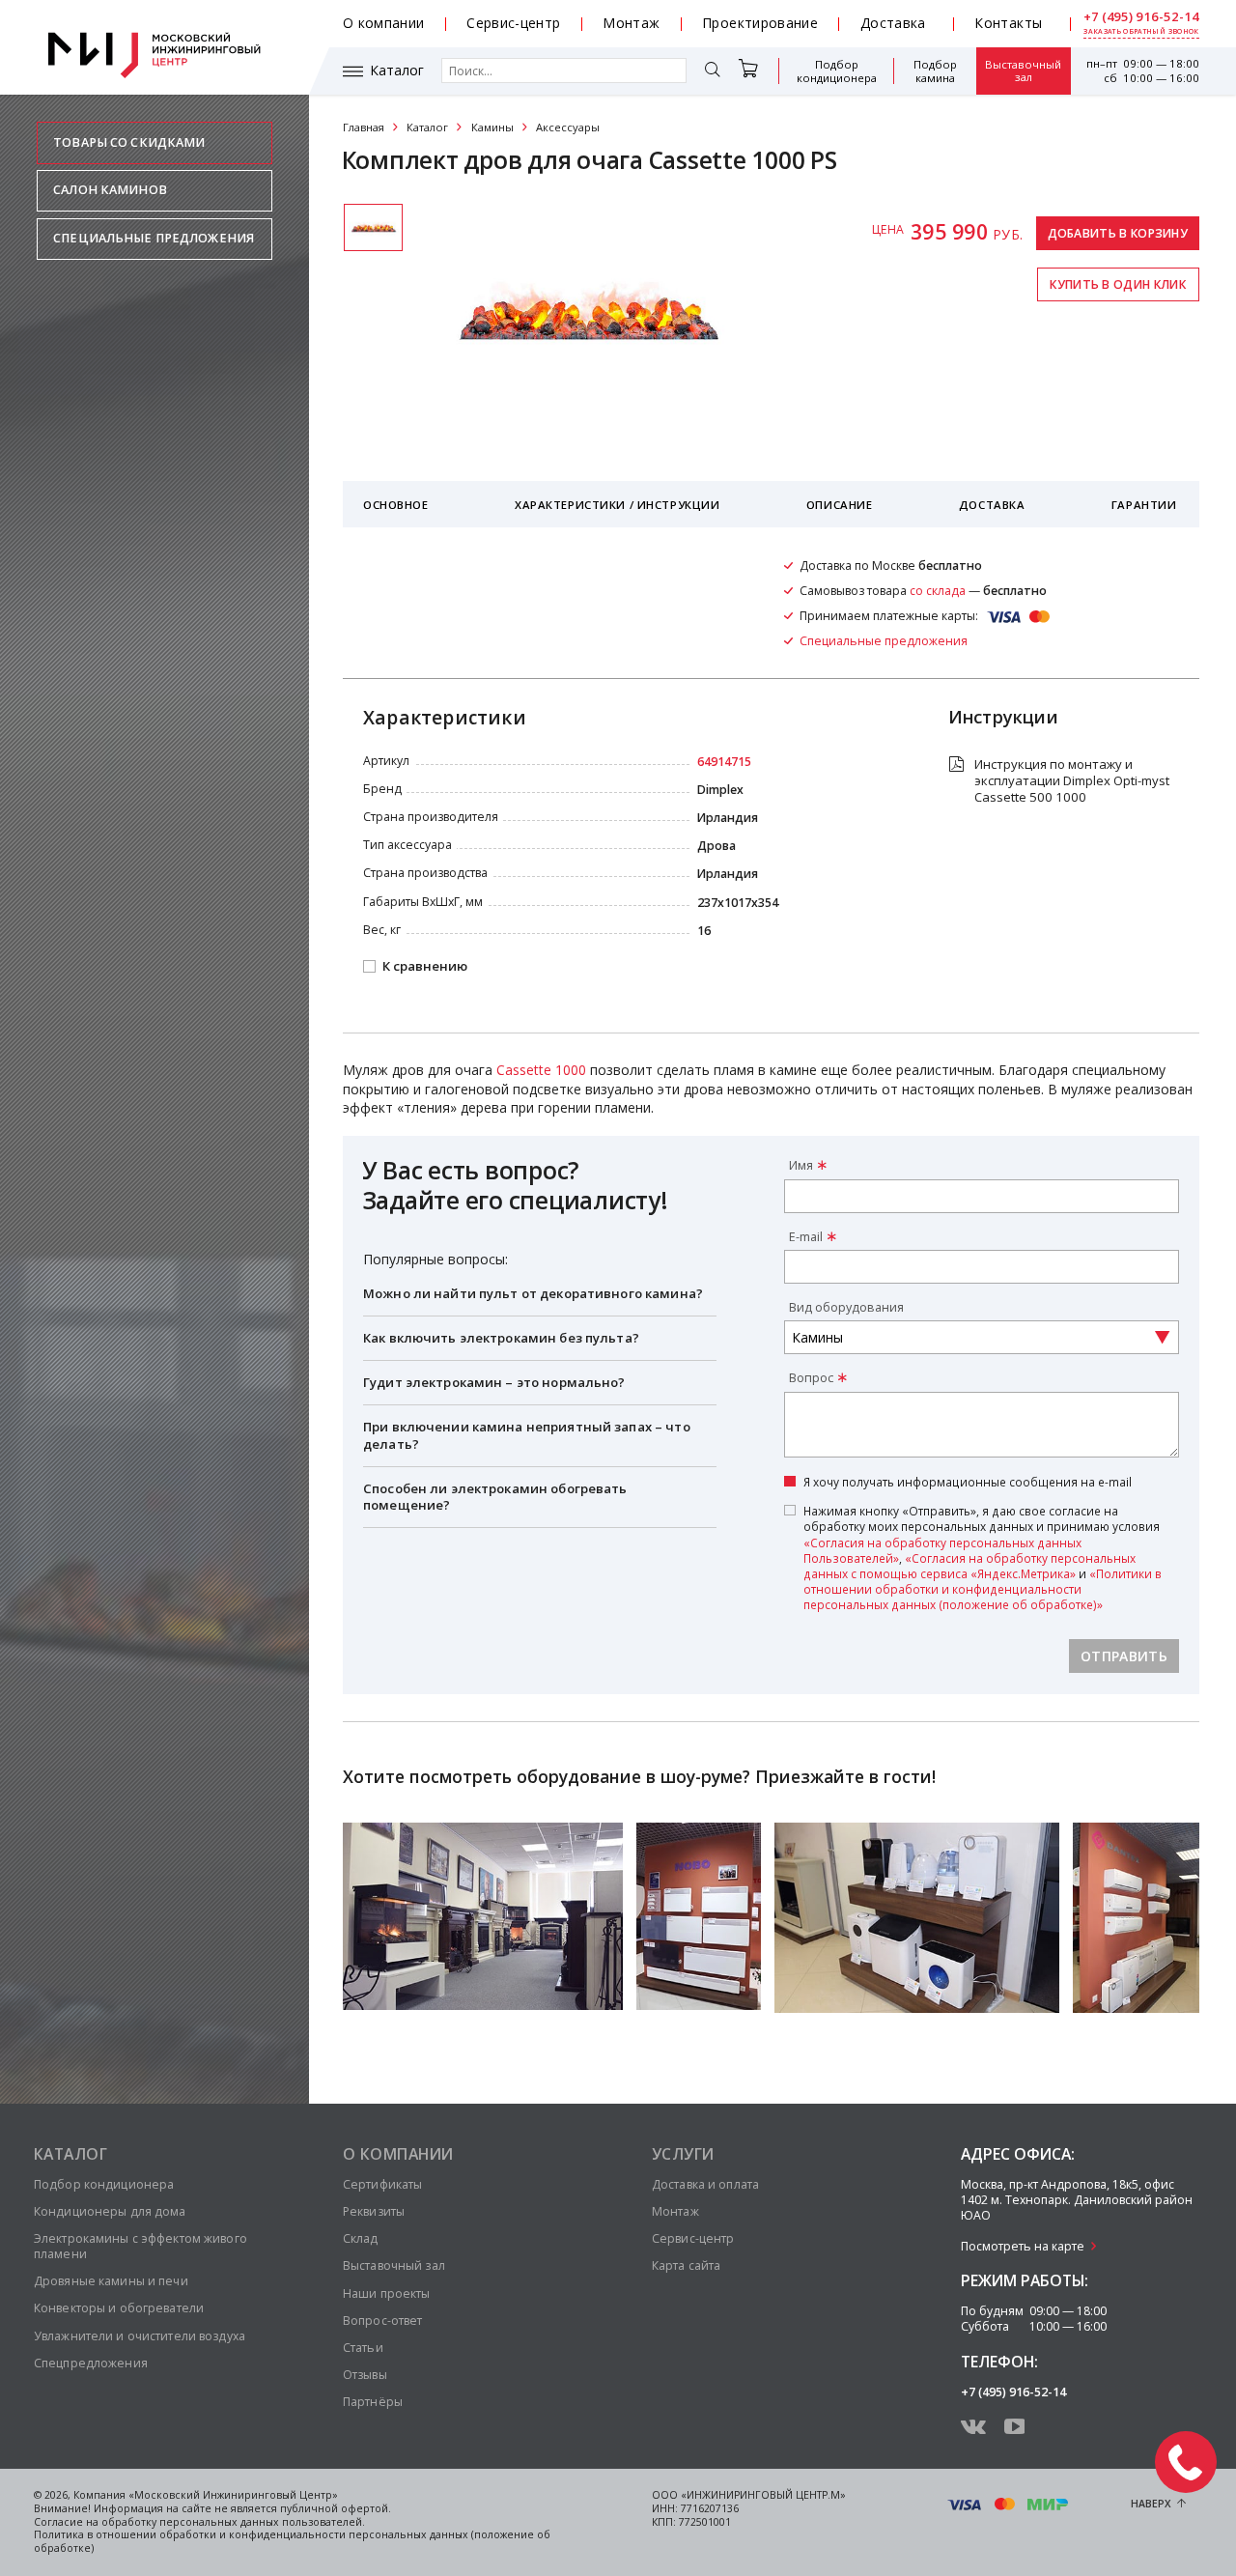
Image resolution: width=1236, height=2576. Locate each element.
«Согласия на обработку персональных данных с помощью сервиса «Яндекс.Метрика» (969, 1566)
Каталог (397, 71)
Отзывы (365, 2375)
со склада (938, 591)
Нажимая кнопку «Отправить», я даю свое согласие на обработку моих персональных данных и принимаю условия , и (983, 1557)
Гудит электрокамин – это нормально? (494, 1382)
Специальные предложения (154, 238)
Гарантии (1144, 505)
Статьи (363, 2348)
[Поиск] (713, 71)
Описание (840, 505)
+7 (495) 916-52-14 (1141, 17)
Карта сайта (686, 2265)
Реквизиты (374, 2211)
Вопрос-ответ (382, 2321)
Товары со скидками (129, 142)
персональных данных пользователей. (262, 2522)
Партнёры (373, 2402)
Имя (801, 1165)
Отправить (1124, 1656)
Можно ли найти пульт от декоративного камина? (533, 1293)
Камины (492, 127)
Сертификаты (382, 2184)
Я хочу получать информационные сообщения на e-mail (968, 1482)
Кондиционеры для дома (110, 2211)
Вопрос (811, 1378)
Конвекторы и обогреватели (119, 2308)
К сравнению (425, 967)
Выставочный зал (1023, 71)
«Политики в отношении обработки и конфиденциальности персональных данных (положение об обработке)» (983, 1589)
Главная (364, 127)
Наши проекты (386, 2293)
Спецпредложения (91, 2363)
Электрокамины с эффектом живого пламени (140, 2246)
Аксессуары (568, 127)
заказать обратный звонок (1141, 31)
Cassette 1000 (541, 1070)
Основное (396, 505)
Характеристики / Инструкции (617, 505)
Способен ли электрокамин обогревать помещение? (495, 1497)
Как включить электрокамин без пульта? (501, 1338)
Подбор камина (935, 71)
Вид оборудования (846, 1307)
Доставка (893, 23)
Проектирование (760, 23)
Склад (361, 2238)
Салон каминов (110, 190)
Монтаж (631, 23)
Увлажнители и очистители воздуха (140, 2336)
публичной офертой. (336, 2508)
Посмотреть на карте (1023, 2246)
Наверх (1151, 2504)
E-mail (806, 1237)
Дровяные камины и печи (111, 2281)
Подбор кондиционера (837, 71)
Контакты (1008, 23)
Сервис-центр (513, 23)
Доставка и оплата (705, 2184)
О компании (384, 23)
